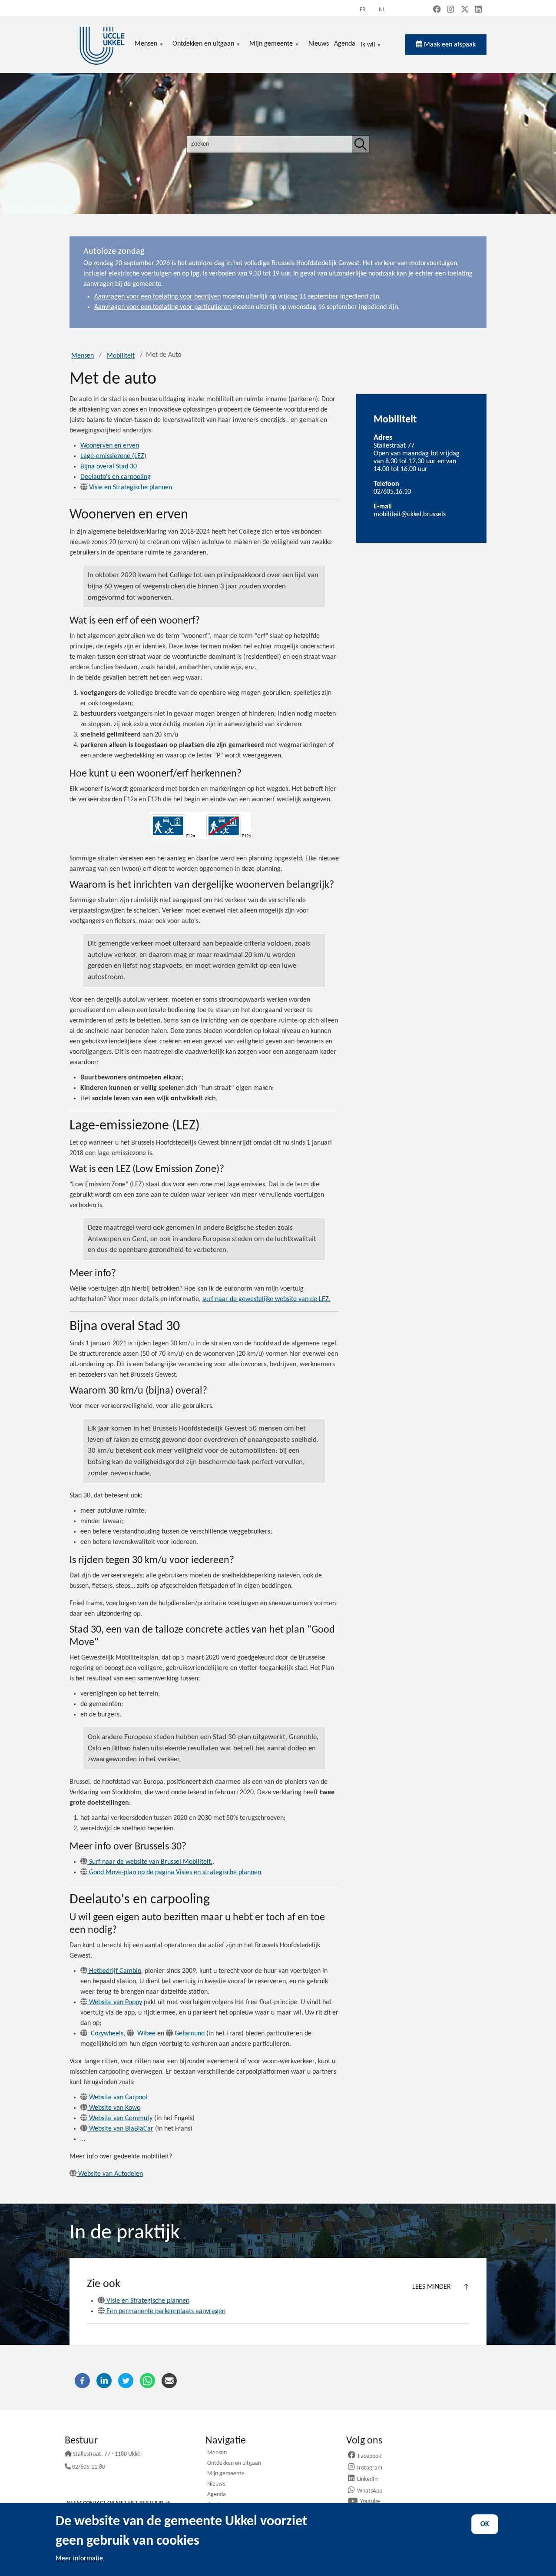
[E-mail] (169, 2380)
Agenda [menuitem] (345, 44)
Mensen (83, 356)
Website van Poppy (116, 2002)
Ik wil (368, 45)
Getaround (190, 2034)
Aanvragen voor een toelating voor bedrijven (157, 297)
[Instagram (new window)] (450, 10)
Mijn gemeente (226, 2474)
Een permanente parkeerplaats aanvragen (166, 2311)
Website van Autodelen (111, 2174)
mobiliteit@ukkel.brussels (410, 515)
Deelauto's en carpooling (116, 477)
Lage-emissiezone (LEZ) (113, 456)
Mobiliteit (121, 356)
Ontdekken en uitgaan (234, 2464)
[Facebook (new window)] (437, 10)
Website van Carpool (118, 2098)
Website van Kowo (115, 2108)
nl (382, 10)
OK (485, 2524)
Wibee (146, 2034)
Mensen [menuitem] (146, 45)
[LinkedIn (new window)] (478, 10)
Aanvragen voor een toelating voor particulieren (163, 307)
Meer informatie (79, 2559)
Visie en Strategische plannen (131, 488)
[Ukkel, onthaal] (102, 45)
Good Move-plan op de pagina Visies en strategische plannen (175, 1872)
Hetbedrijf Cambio (115, 1971)
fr (363, 10)
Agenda (217, 2495)
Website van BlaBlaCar (121, 2129)
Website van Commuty (121, 2118)
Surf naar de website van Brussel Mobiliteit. (151, 1862)
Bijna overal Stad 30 (109, 467)
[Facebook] (82, 2380)
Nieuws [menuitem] (319, 44)
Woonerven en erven (110, 446)
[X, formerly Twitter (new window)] (465, 10)
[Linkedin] (104, 2380)
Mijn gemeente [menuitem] (271, 45)
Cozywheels (106, 2034)
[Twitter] (126, 2380)
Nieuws (216, 2485)
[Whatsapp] (147, 2380)
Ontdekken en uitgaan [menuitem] (203, 45)
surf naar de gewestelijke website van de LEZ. (266, 1299)
